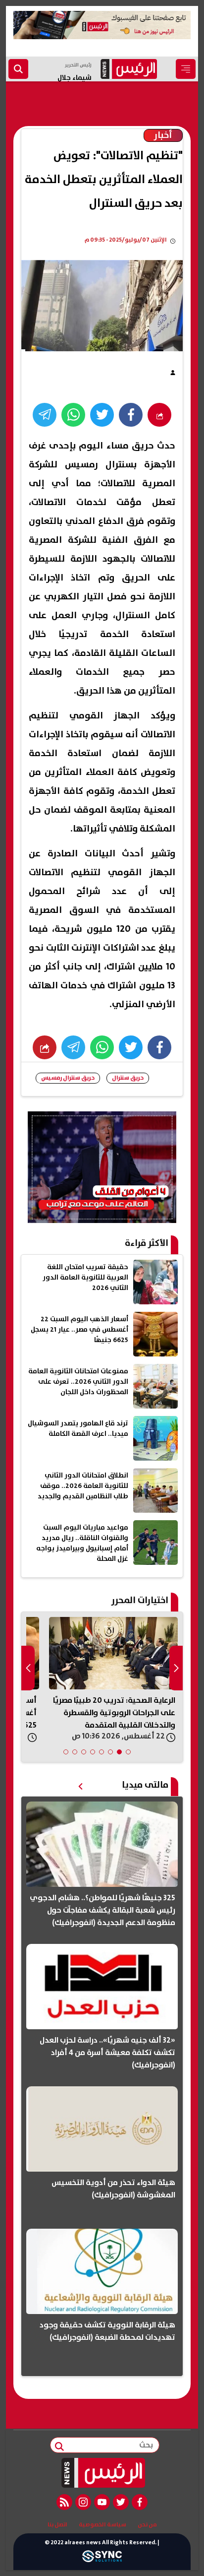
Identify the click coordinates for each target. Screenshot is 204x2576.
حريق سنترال (128, 1078)
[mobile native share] (45, 1047)
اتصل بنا (57, 2525)
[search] (18, 69)
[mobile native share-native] (159, 415)
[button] (128, 1752)
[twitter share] (102, 415)
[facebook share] (131, 415)
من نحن (147, 2525)
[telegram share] (45, 415)
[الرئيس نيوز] (102, 2473)
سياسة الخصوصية (102, 2525)
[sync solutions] (102, 2559)
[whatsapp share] (73, 415)
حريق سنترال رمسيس (68, 1078)
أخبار (163, 135)
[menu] (186, 69)
